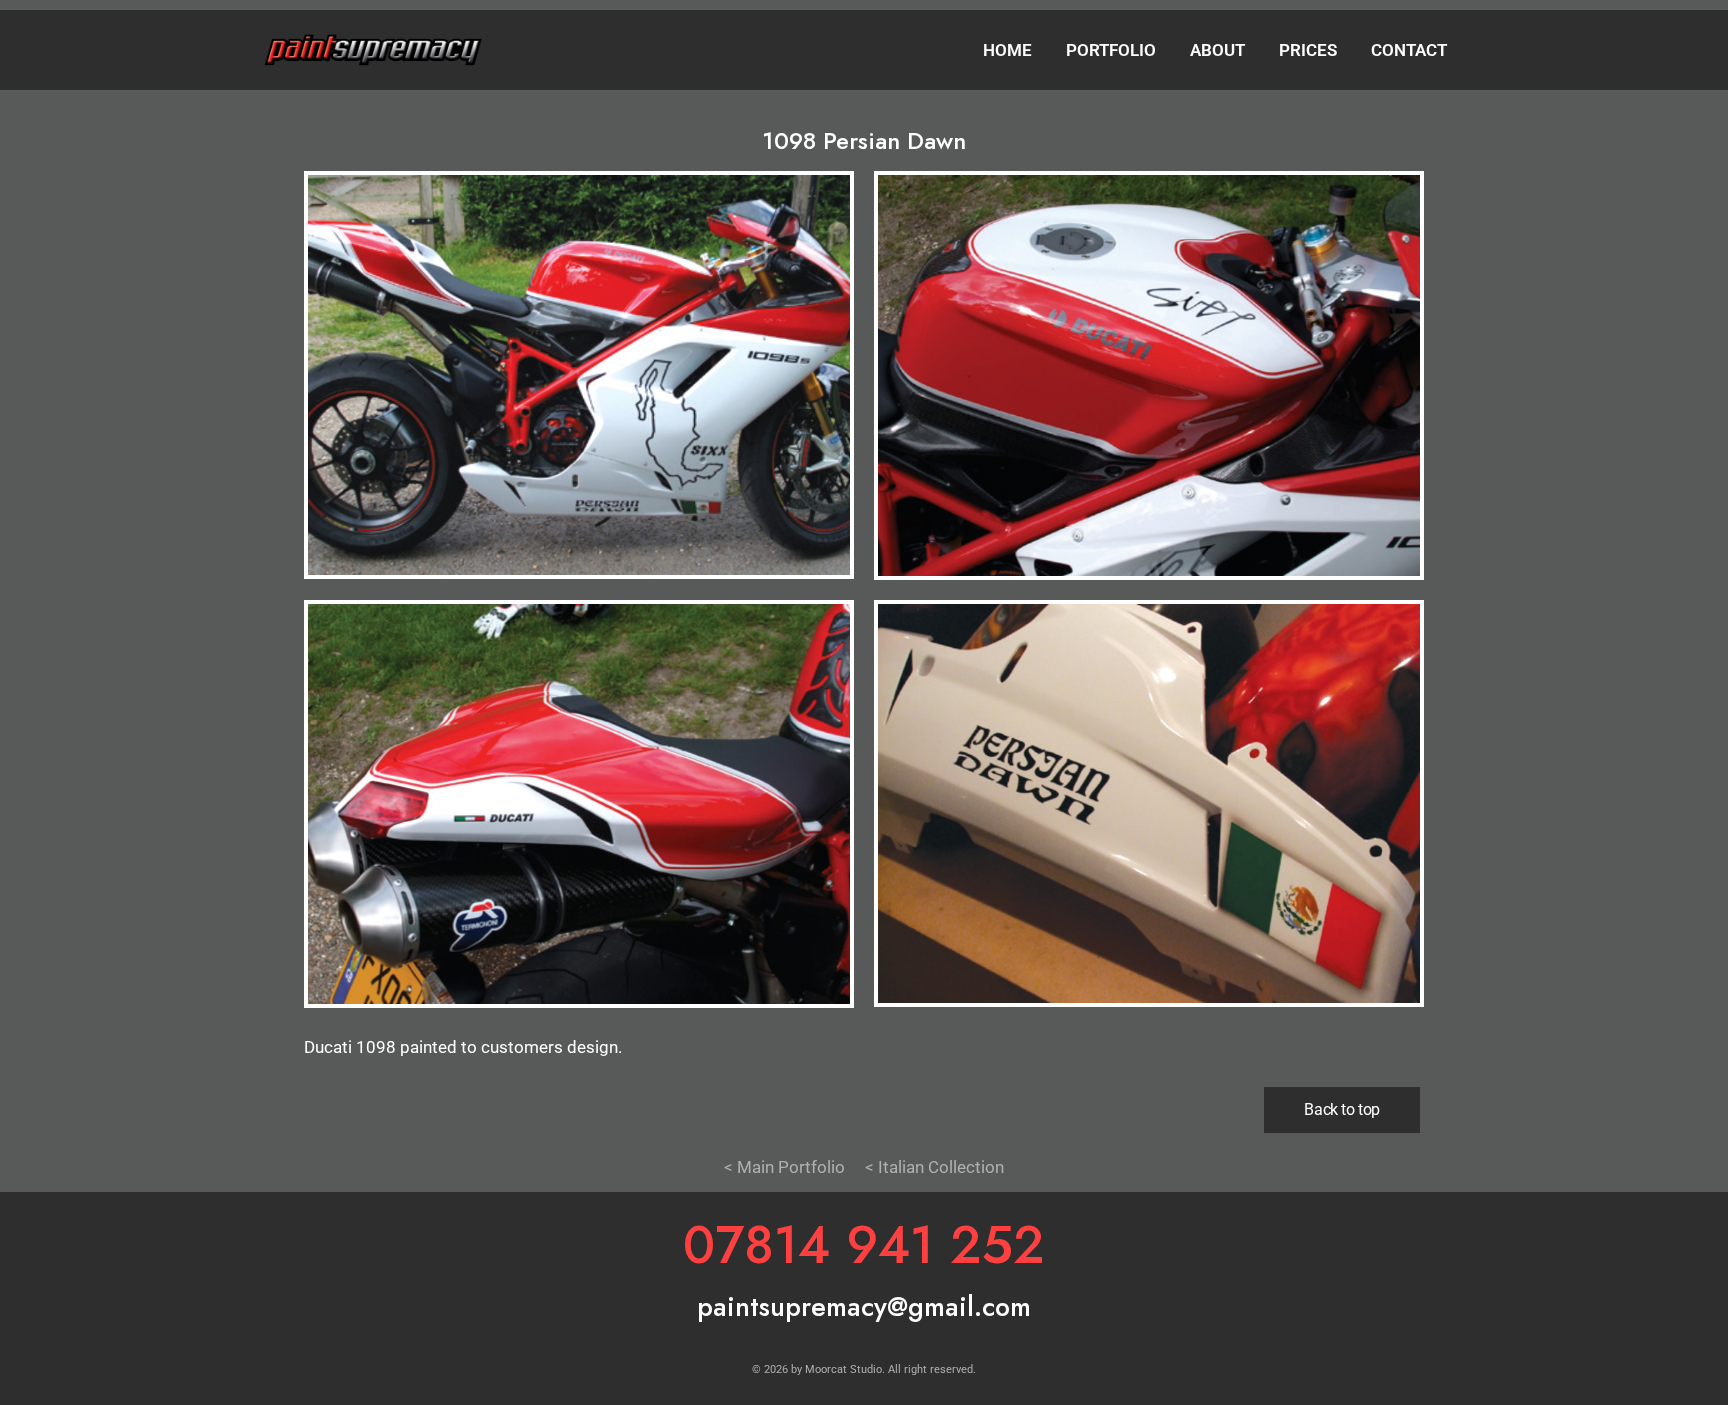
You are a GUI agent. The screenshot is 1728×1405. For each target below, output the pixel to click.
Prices (1308, 50)
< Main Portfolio (784, 1167)
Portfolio (1111, 50)
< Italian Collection (934, 1167)
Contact (1409, 50)
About (1217, 50)
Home (1007, 50)
